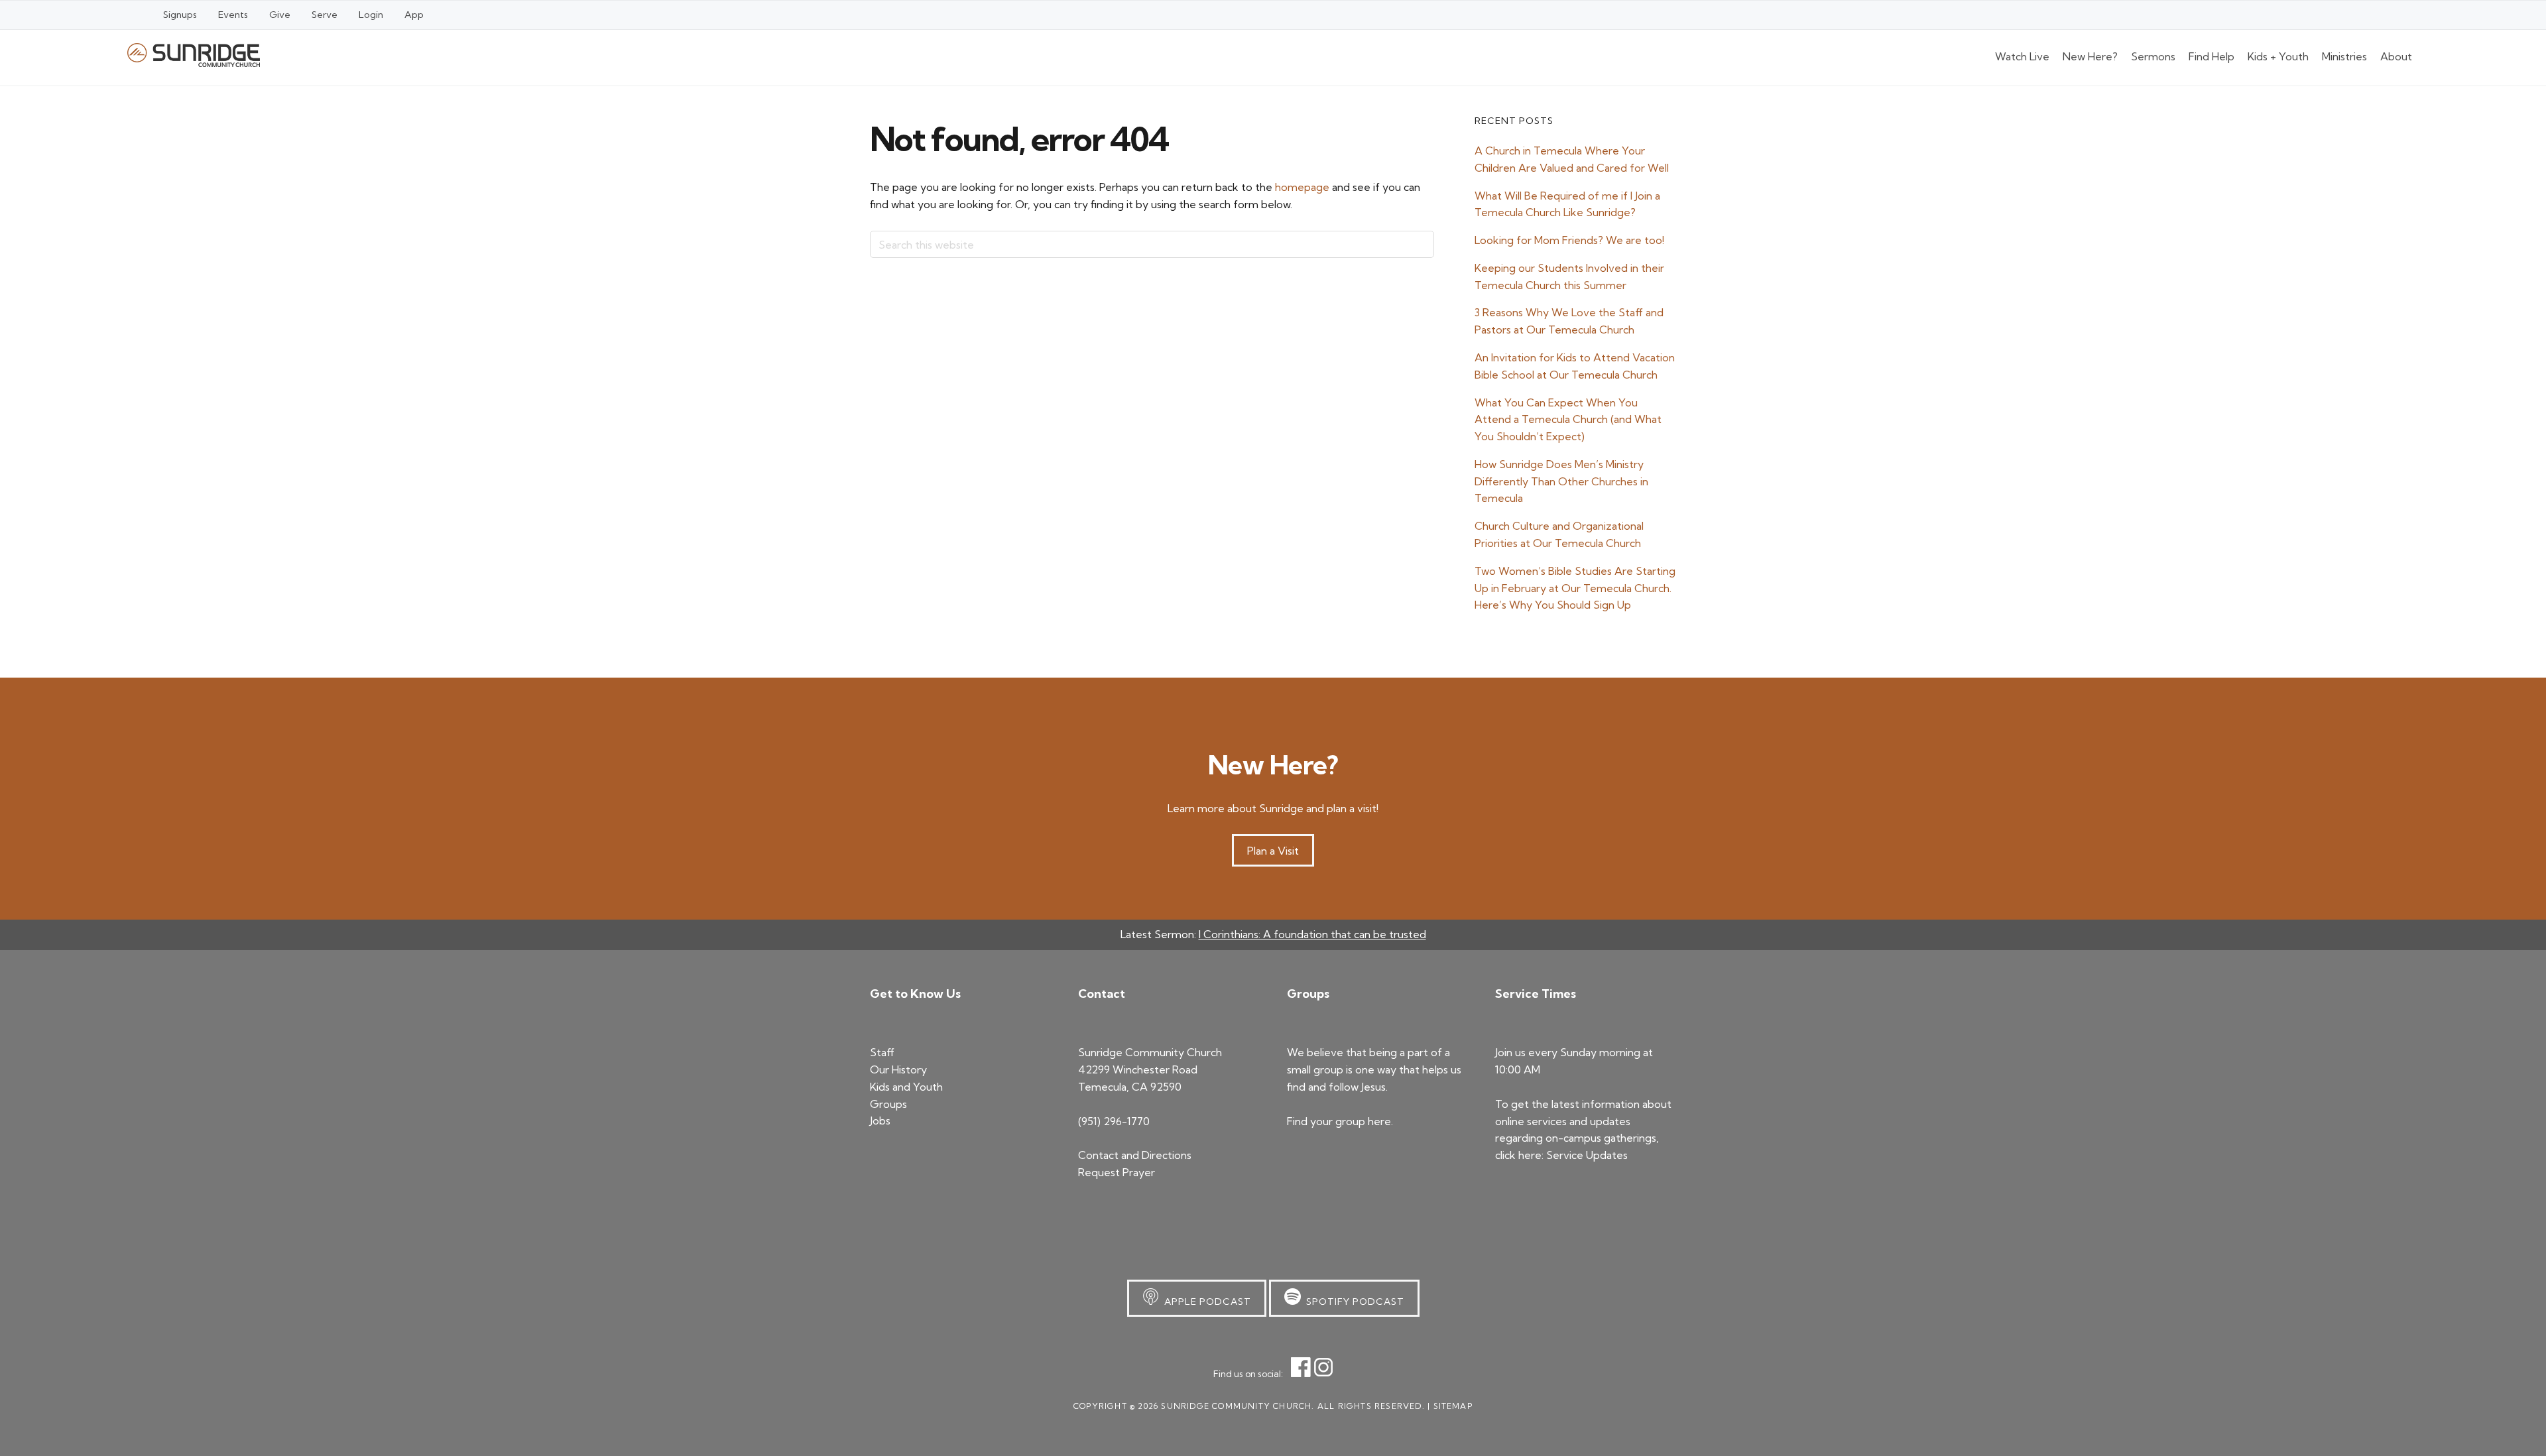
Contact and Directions (1135, 1155)
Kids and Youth (906, 1087)
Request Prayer (1117, 1172)
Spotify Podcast (1353, 1302)
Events (233, 15)
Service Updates (1587, 1155)
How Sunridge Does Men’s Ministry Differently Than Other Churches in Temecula (1561, 481)
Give (280, 15)
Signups (180, 15)
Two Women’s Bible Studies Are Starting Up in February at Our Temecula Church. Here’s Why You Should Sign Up (1575, 588)
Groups (888, 1104)
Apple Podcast (1205, 1302)
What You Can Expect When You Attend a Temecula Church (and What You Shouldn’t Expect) (1568, 420)
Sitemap (1453, 1406)
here (1379, 1121)
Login (371, 15)
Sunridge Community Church (194, 55)
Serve (325, 15)
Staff (882, 1052)
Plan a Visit (1273, 851)
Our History (898, 1069)
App (414, 15)
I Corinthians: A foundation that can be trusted (1312, 934)
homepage (1302, 187)
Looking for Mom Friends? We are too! (1569, 240)
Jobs (880, 1121)
